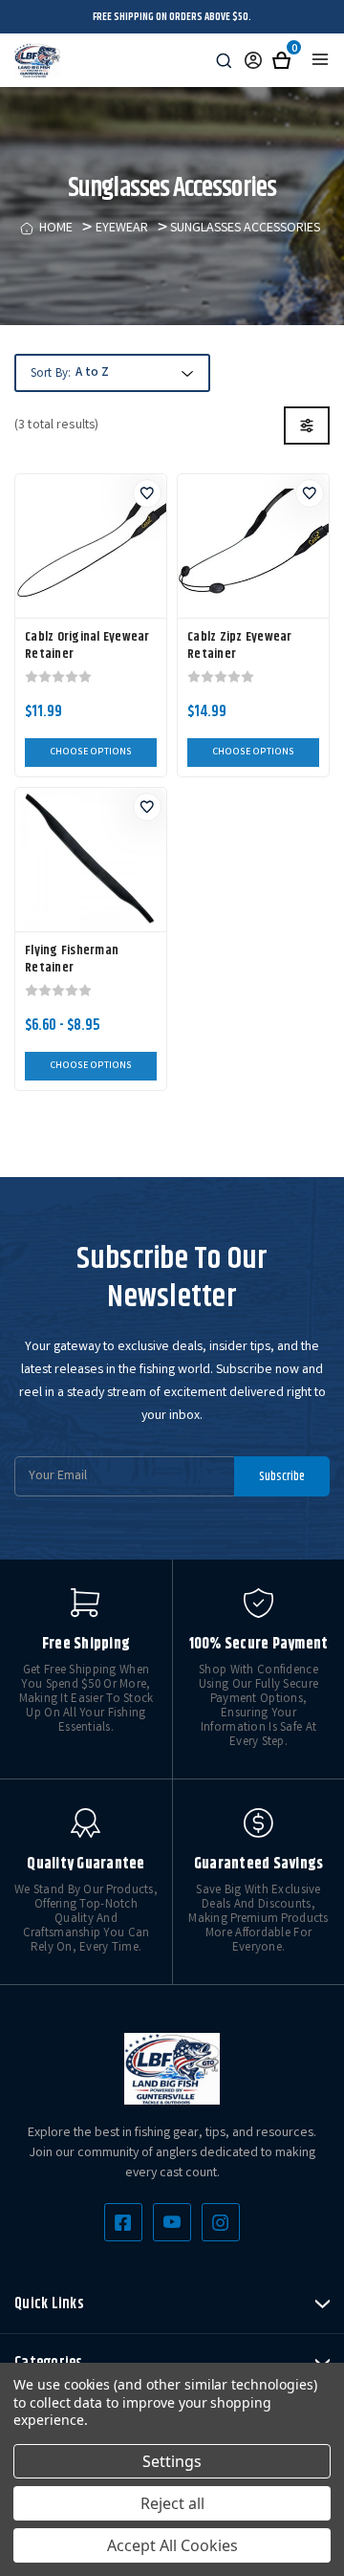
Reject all (172, 2503)
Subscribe (282, 1476)
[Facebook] (123, 2222)
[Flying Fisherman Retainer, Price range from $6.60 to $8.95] (91, 860)
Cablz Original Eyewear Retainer (87, 645)
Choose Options (91, 753)
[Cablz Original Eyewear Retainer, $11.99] (91, 546)
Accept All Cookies (172, 2545)
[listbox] (132, 374)
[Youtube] (172, 2222)
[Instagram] (221, 2222)
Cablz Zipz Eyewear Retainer (240, 645)
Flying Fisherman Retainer (72, 959)
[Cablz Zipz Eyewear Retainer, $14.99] (253, 546)
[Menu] (320, 59)
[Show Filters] (307, 426)
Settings (172, 2461)
